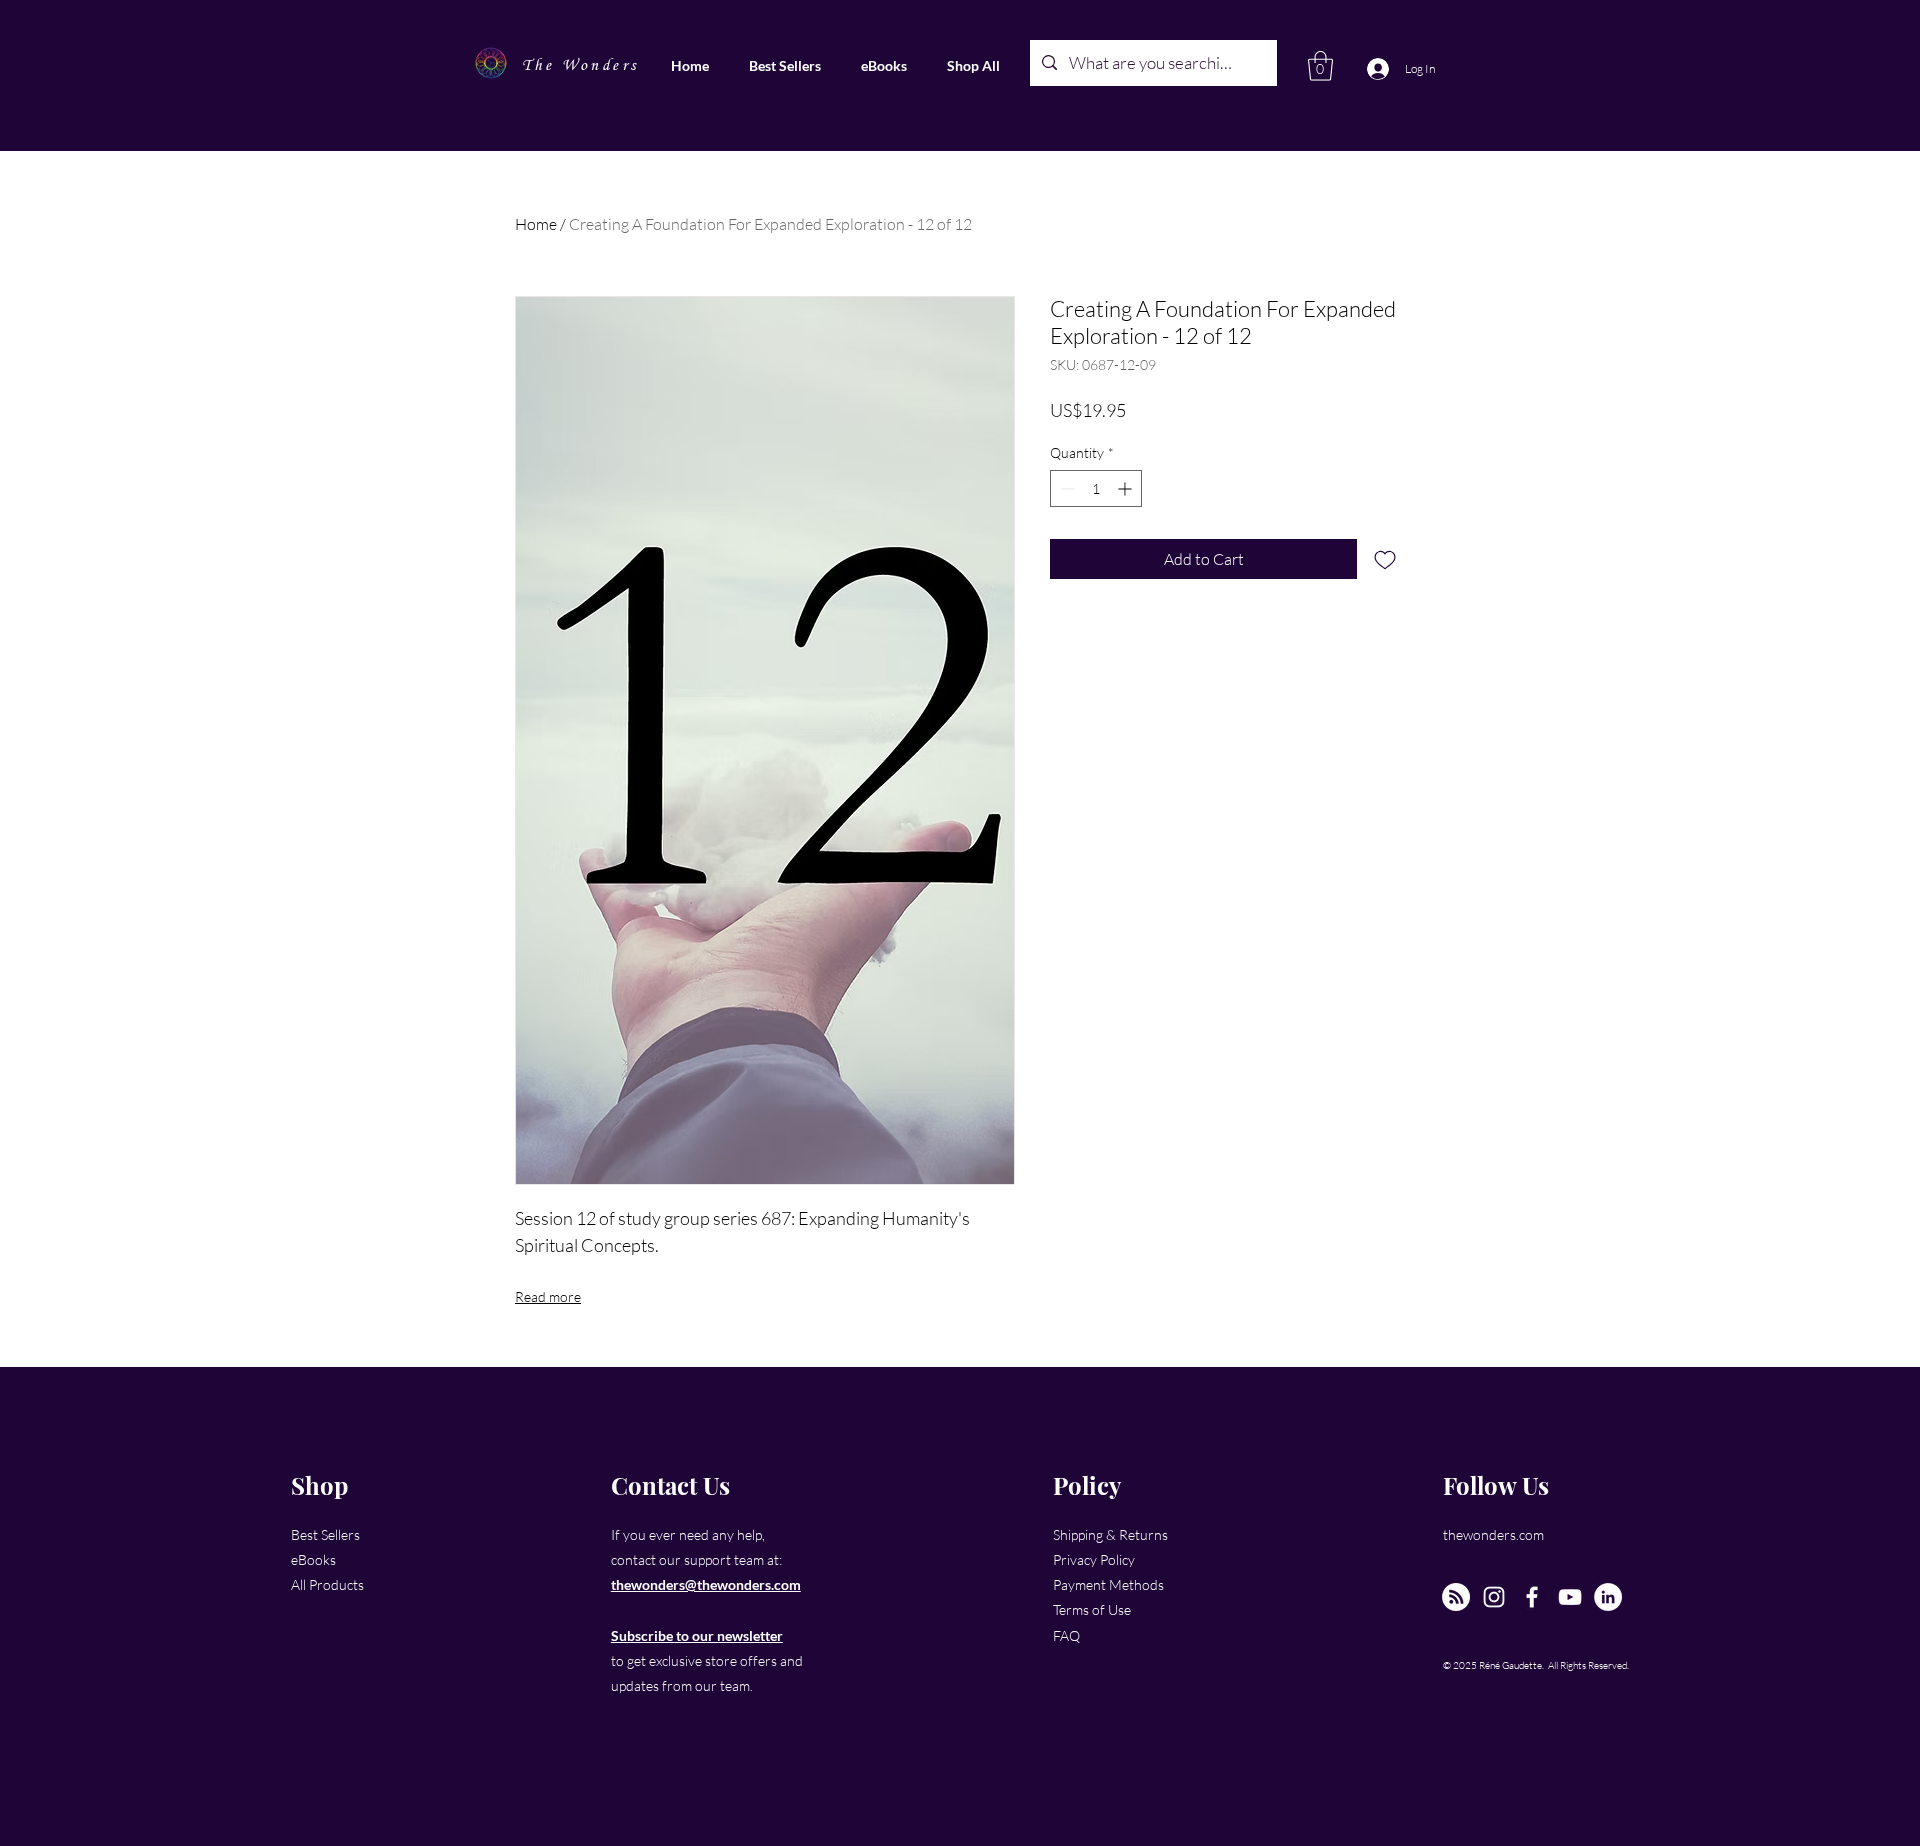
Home (536, 224)
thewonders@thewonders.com (706, 1584)
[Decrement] (1065, 488)
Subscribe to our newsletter (697, 1635)
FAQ (1066, 1635)
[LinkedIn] (1608, 1597)
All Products (327, 1584)
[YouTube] (1570, 1597)
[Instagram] (1494, 1597)
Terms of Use (1092, 1609)
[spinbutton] (1096, 488)
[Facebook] (1532, 1597)
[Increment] (1126, 488)
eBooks (313, 1559)
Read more (548, 1296)
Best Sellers (325, 1534)
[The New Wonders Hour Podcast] (1456, 1597)
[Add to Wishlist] (1385, 559)
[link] (1320, 66)
